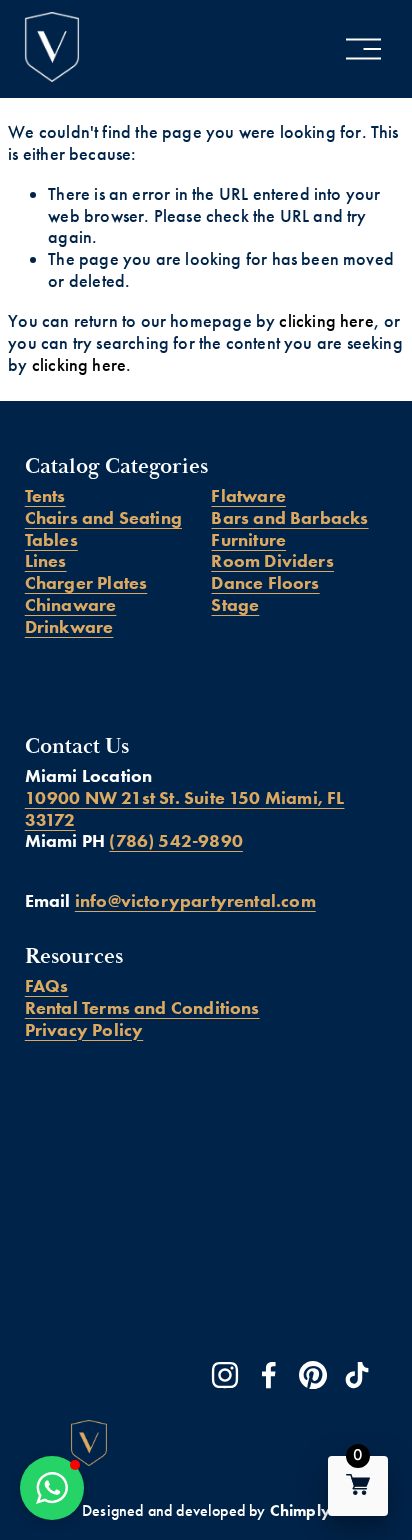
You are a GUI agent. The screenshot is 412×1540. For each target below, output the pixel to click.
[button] (52, 1488)
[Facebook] (269, 1375)
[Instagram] (225, 1375)
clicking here (326, 321)
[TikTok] (357, 1375)
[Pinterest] (313, 1375)
